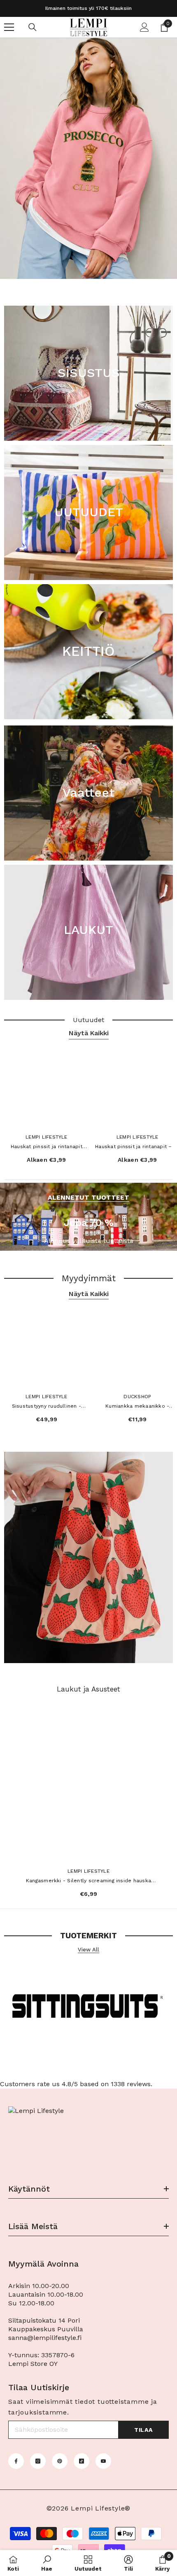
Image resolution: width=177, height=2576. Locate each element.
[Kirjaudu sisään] (144, 27)
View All (88, 1950)
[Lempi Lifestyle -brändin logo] (88, 2009)
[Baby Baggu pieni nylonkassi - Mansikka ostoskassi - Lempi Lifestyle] (88, 1557)
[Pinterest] (60, 2461)
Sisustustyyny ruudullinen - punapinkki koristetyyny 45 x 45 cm (47, 1407)
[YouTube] (103, 2461)
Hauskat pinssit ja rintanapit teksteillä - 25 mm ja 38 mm (46, 1147)
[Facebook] (16, 2461)
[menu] (9, 27)
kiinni (170, 284)
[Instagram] (38, 2461)
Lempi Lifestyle (47, 1137)
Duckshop (137, 1397)
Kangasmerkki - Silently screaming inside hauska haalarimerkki (88, 1881)
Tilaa (143, 2430)
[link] (47, 2563)
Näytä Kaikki (89, 1033)
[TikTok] (82, 2461)
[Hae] (33, 27)
